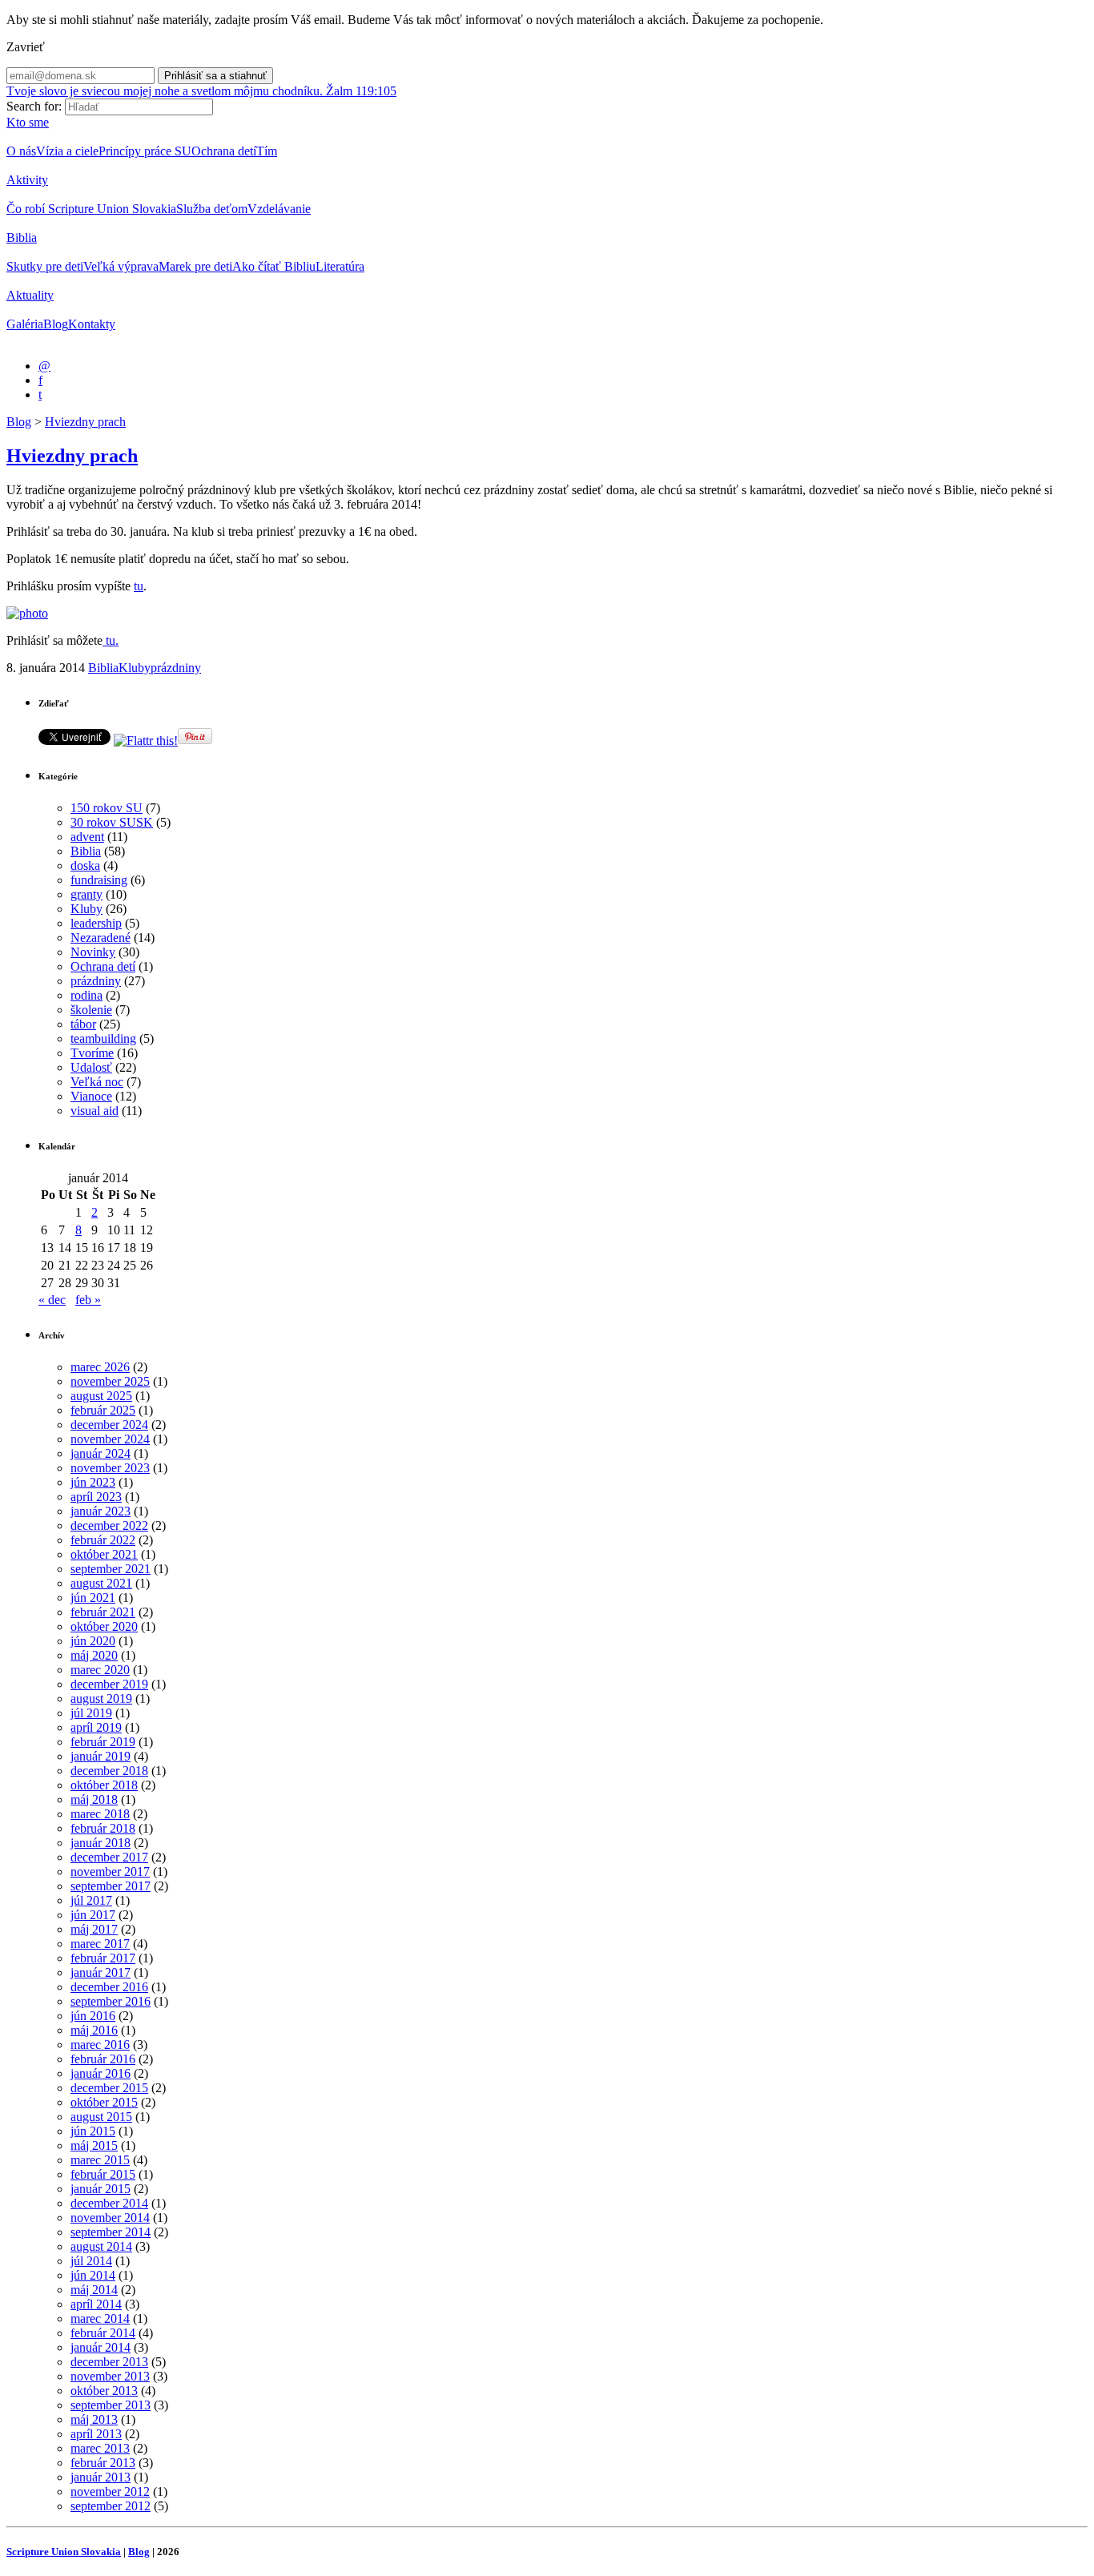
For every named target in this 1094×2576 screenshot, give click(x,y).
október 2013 (104, 2391)
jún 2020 (93, 1641)
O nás (21, 151)
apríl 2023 (96, 1497)
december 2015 (109, 2088)
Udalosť (91, 1067)
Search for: (34, 106)
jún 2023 (93, 1482)
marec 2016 (100, 2045)
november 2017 (110, 1872)
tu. (111, 640)
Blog (56, 324)
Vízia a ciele (67, 151)
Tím (267, 151)
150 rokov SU (107, 808)
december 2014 (109, 2203)
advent (87, 837)
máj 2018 (94, 1799)
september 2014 (111, 2232)
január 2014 (101, 2347)
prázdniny (176, 668)
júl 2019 (91, 1713)
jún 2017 (93, 1915)
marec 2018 (100, 1814)
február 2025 (103, 1410)
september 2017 (111, 1886)
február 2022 (103, 1540)
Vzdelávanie (279, 209)
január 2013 (101, 2477)
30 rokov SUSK (112, 822)
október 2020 (104, 1626)
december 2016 (109, 1987)
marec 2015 (100, 2160)
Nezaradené (101, 938)
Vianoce (91, 1096)
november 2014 (110, 2218)
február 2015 (103, 2174)
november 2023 (110, 1468)
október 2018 (104, 1785)
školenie (91, 1010)
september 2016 (111, 2001)
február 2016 (103, 2059)
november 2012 (110, 2491)
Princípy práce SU (145, 151)
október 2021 (104, 1554)
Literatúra (340, 266)
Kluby (135, 668)
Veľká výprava (121, 266)
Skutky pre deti (45, 266)
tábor (83, 1024)
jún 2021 (93, 1598)
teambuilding (103, 1038)
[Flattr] (146, 741)
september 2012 (111, 2506)
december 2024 (109, 1425)
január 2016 (101, 2073)
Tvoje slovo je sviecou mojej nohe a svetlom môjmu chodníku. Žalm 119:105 (201, 91)
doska (85, 865)
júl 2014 (91, 2261)
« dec (52, 1300)
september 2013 (111, 2405)
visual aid (95, 1111)
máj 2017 (94, 1929)
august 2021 (101, 1583)
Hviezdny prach (85, 422)
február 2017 (103, 1958)
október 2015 (104, 2102)
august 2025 (101, 1396)
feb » (88, 1300)
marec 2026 (100, 1367)
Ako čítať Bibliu (274, 266)
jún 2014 (93, 2275)
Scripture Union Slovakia (64, 2552)
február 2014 (103, 2333)
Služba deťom (212, 209)
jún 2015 (93, 2131)
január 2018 (101, 1843)
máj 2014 (94, 2290)
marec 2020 (100, 1670)
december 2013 (109, 2362)
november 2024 (110, 1439)
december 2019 (109, 1684)
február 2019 (103, 1742)
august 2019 (101, 1699)
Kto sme (28, 122)
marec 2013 (100, 2448)
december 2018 (109, 1771)
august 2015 (101, 2117)
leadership (96, 923)
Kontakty (92, 324)
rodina (86, 995)
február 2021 (103, 1612)
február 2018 (103, 1828)
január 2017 (101, 1972)
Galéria (25, 324)
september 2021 (111, 1569)
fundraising (99, 880)
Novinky (93, 952)
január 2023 (101, 1511)
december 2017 (109, 1857)
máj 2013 (94, 2419)
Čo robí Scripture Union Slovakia (91, 209)
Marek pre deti (195, 266)
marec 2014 (100, 2318)
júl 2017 (91, 1900)
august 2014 (101, 2246)
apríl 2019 (96, 1727)
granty (86, 894)
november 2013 (110, 2376)
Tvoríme (92, 1053)
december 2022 (109, 1525)
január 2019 (101, 1756)
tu (139, 586)
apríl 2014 (96, 2304)
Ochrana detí (224, 151)
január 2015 (101, 2189)
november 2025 (110, 1381)
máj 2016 (94, 2030)
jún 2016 (93, 2016)
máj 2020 (94, 1655)
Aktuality (30, 295)
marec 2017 (100, 1944)
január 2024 (101, 1453)
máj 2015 (94, 2145)
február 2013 (103, 2463)
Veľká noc (97, 1082)
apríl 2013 (96, 2434)
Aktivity (27, 180)
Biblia (22, 237)
